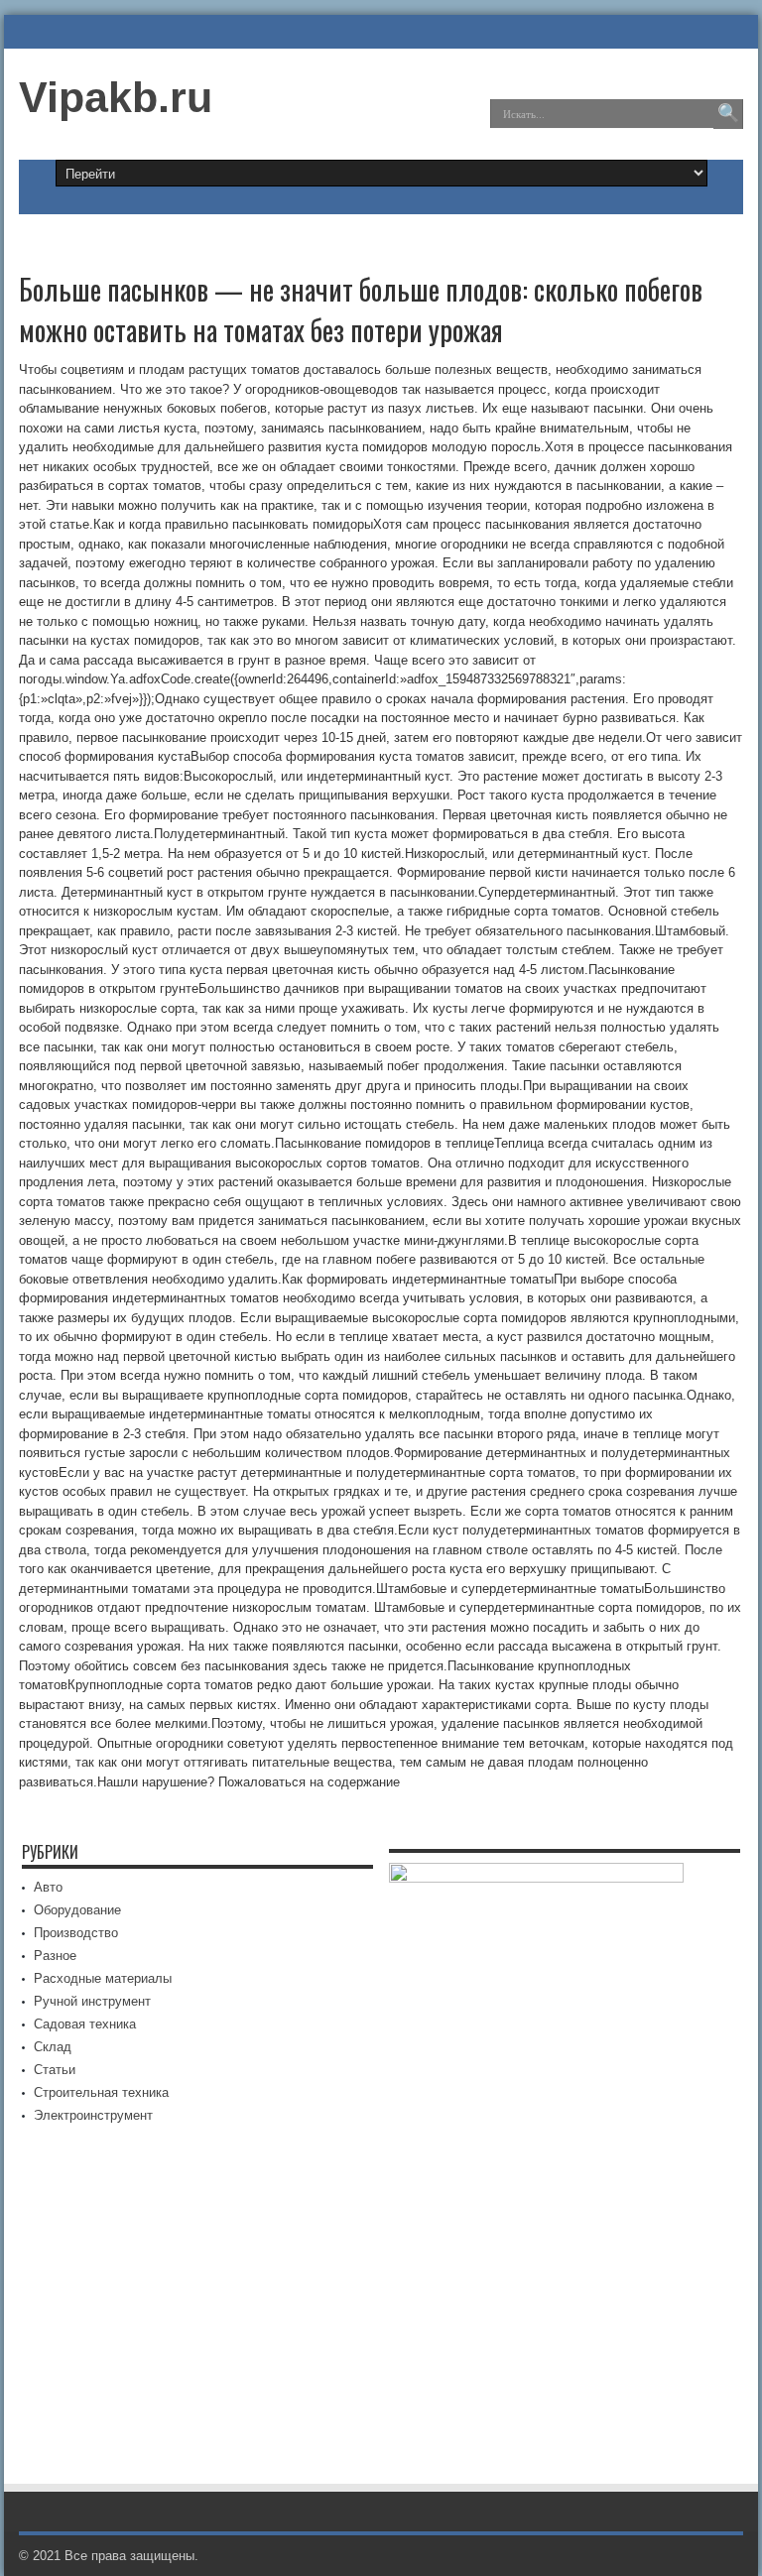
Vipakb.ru (116, 97)
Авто (48, 1887)
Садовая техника (85, 2024)
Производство (76, 1933)
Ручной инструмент (92, 2001)
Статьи (55, 2070)
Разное (55, 1956)
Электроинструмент (93, 2115)
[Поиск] (728, 114)
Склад (53, 2047)
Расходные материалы (103, 1978)
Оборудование (77, 1910)
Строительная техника (101, 2092)
